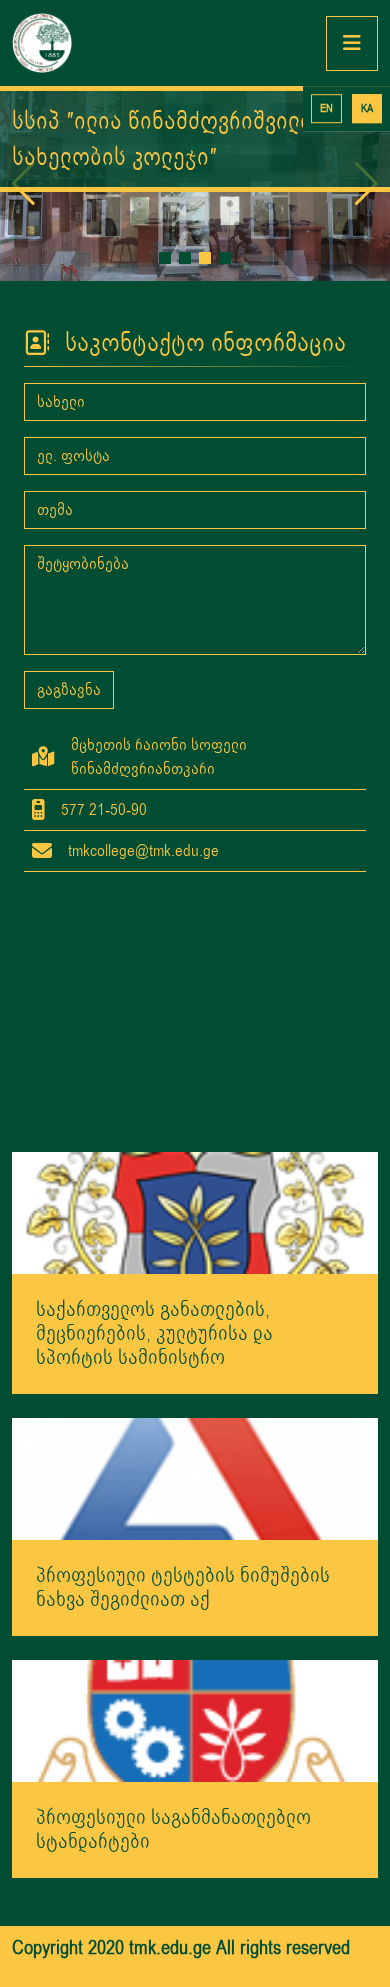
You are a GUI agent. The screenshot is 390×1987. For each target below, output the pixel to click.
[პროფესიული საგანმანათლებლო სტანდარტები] (195, 1720)
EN (326, 108)
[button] (165, 258)
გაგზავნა (69, 690)
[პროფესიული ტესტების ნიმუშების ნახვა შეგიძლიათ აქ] (195, 1478)
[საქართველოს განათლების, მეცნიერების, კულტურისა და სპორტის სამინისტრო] (195, 1212)
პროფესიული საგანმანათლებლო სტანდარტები (173, 1829)
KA (367, 108)
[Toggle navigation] (352, 43)
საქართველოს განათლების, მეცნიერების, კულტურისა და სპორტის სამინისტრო (154, 1333)
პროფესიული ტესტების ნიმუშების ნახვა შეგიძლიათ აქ (183, 1587)
